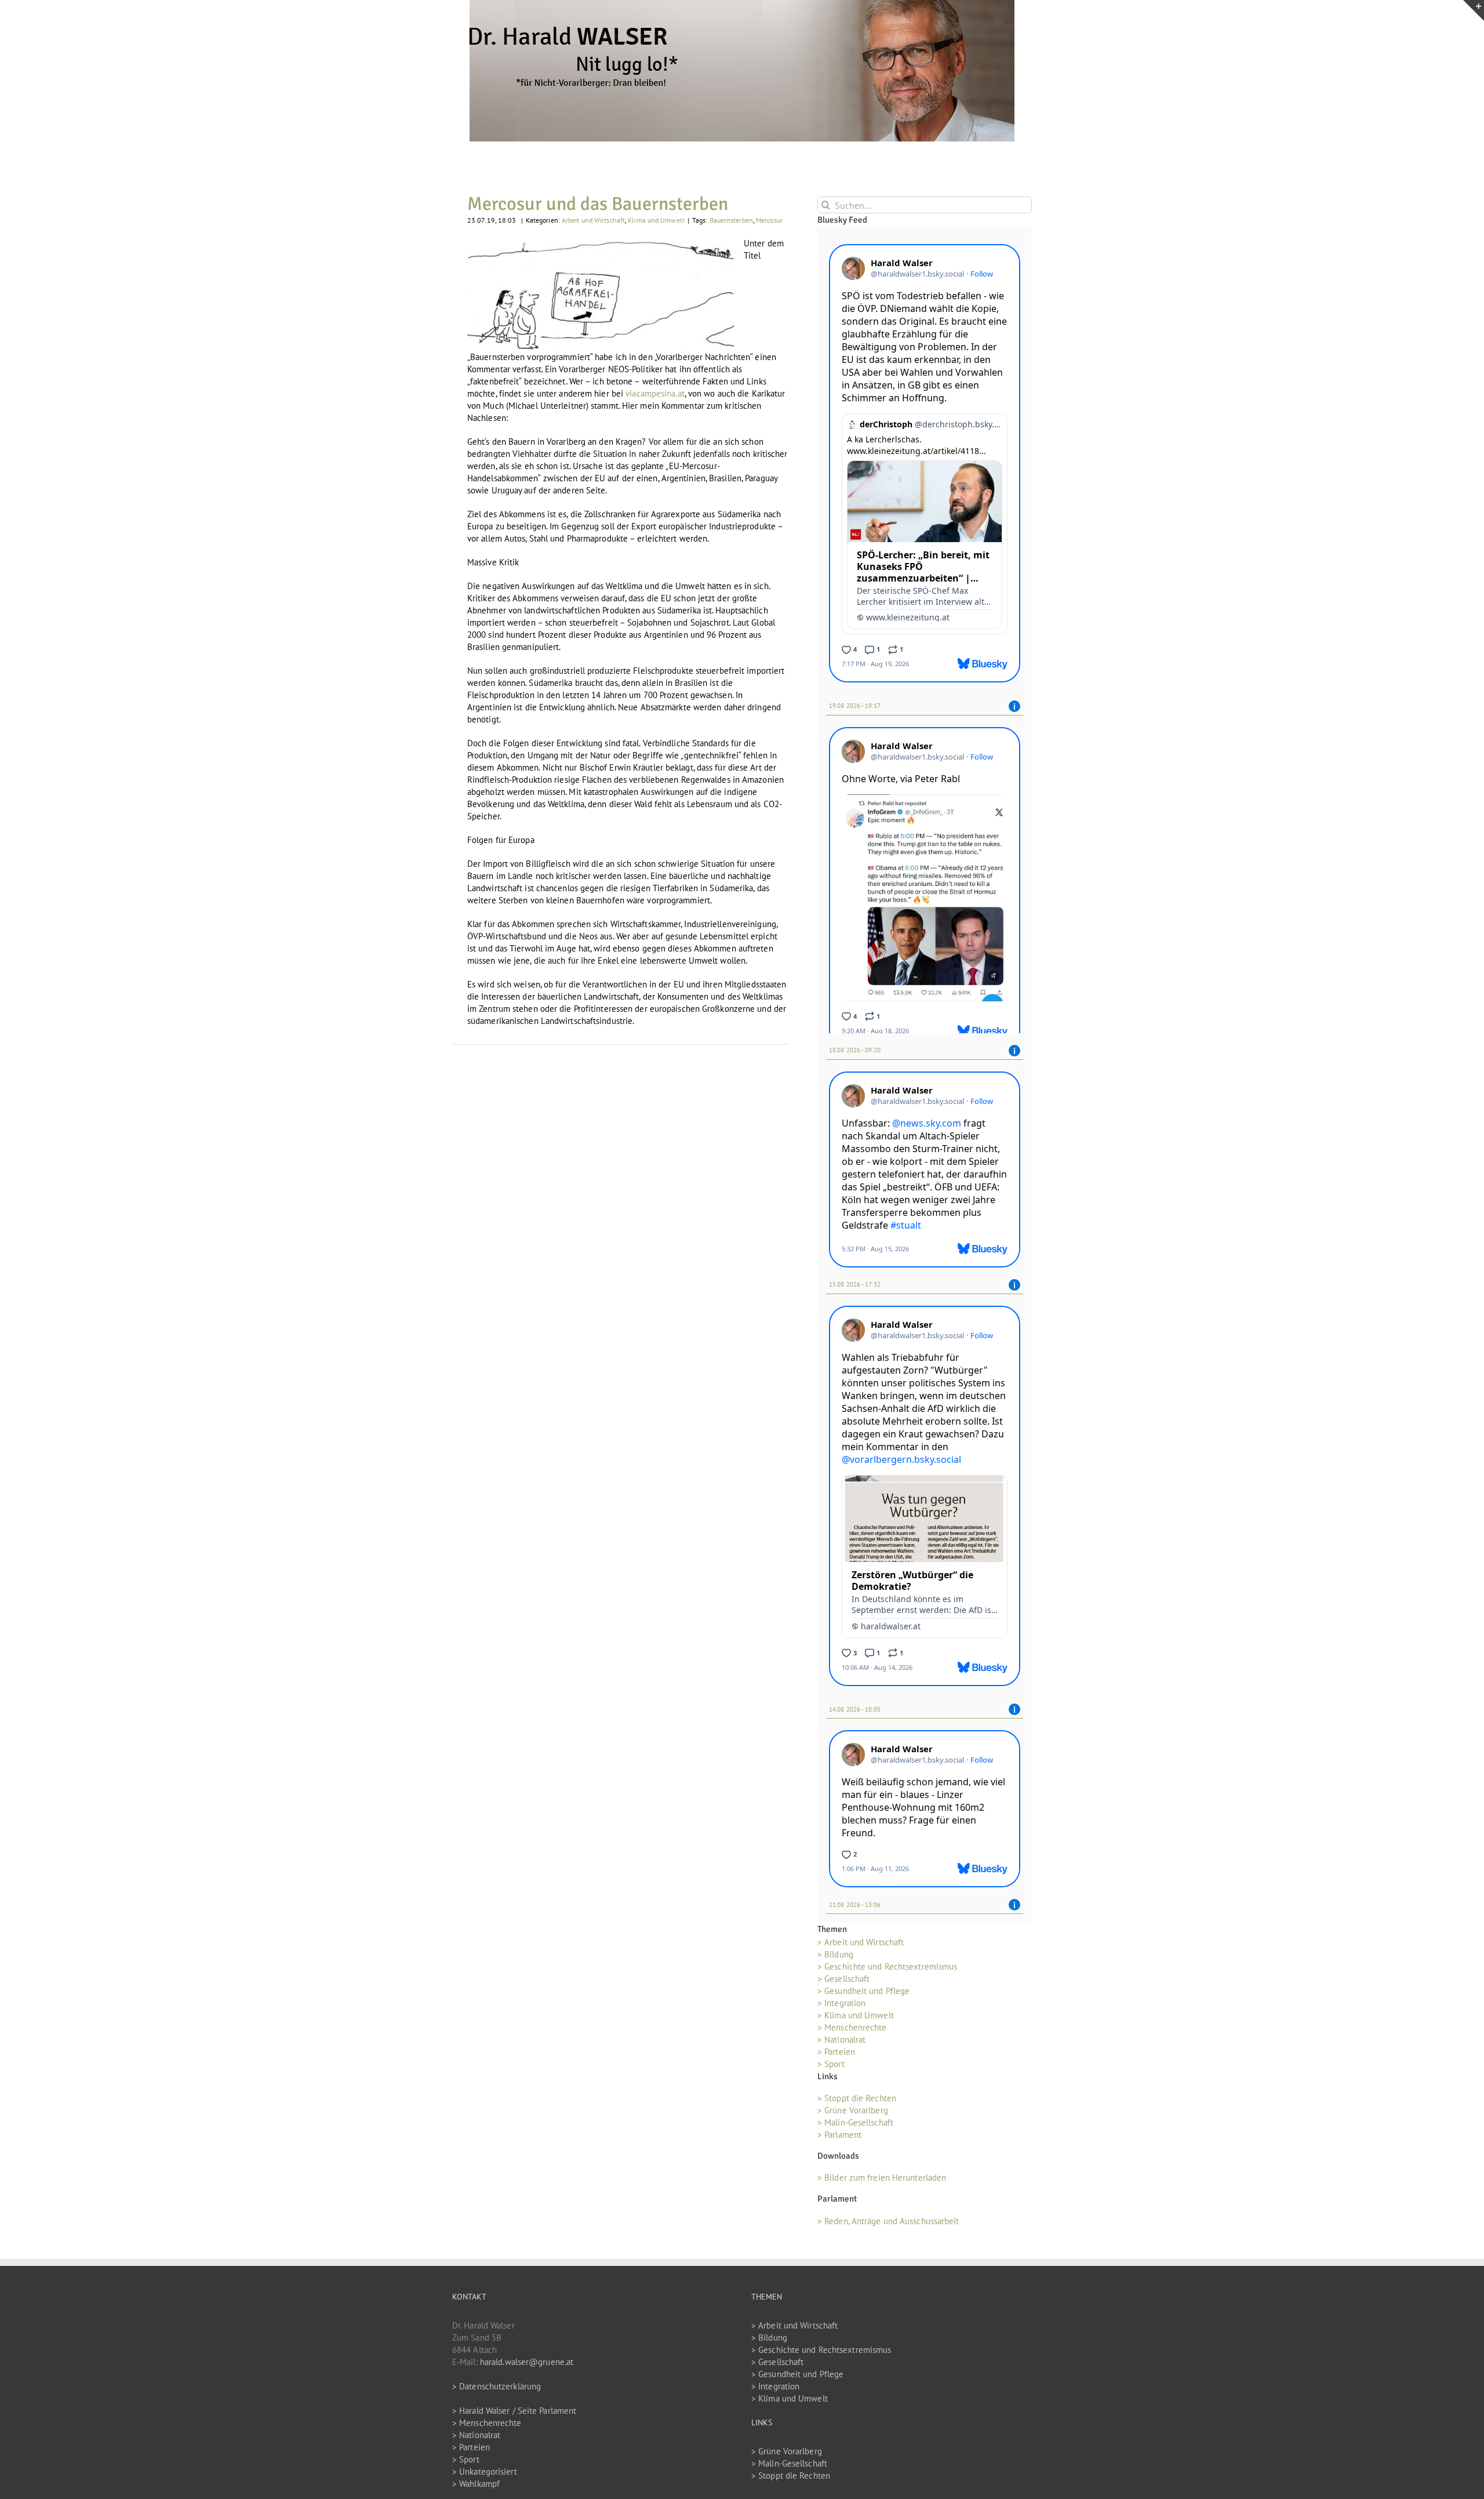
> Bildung (835, 1958)
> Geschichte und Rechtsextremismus (887, 1970)
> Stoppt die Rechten (857, 2102)
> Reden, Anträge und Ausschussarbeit (888, 2224)
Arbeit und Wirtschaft (593, 220)
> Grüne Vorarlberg (853, 2114)
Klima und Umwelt (656, 220)
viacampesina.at (655, 393)
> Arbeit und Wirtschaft (861, 1946)
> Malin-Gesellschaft (855, 2126)
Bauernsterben (731, 220)
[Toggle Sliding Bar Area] (1474, 10)
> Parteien (836, 2056)
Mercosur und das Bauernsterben (598, 204)
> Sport (831, 2068)
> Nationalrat (841, 2044)
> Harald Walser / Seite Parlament (514, 2414)
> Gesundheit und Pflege (863, 1995)
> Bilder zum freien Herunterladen (882, 2182)
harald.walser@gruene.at (527, 2365)
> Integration (841, 2007)
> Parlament (839, 2139)
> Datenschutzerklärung (497, 2390)
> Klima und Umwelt (856, 2019)
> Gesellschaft (843, 1983)
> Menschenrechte (852, 2031)
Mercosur (769, 220)
